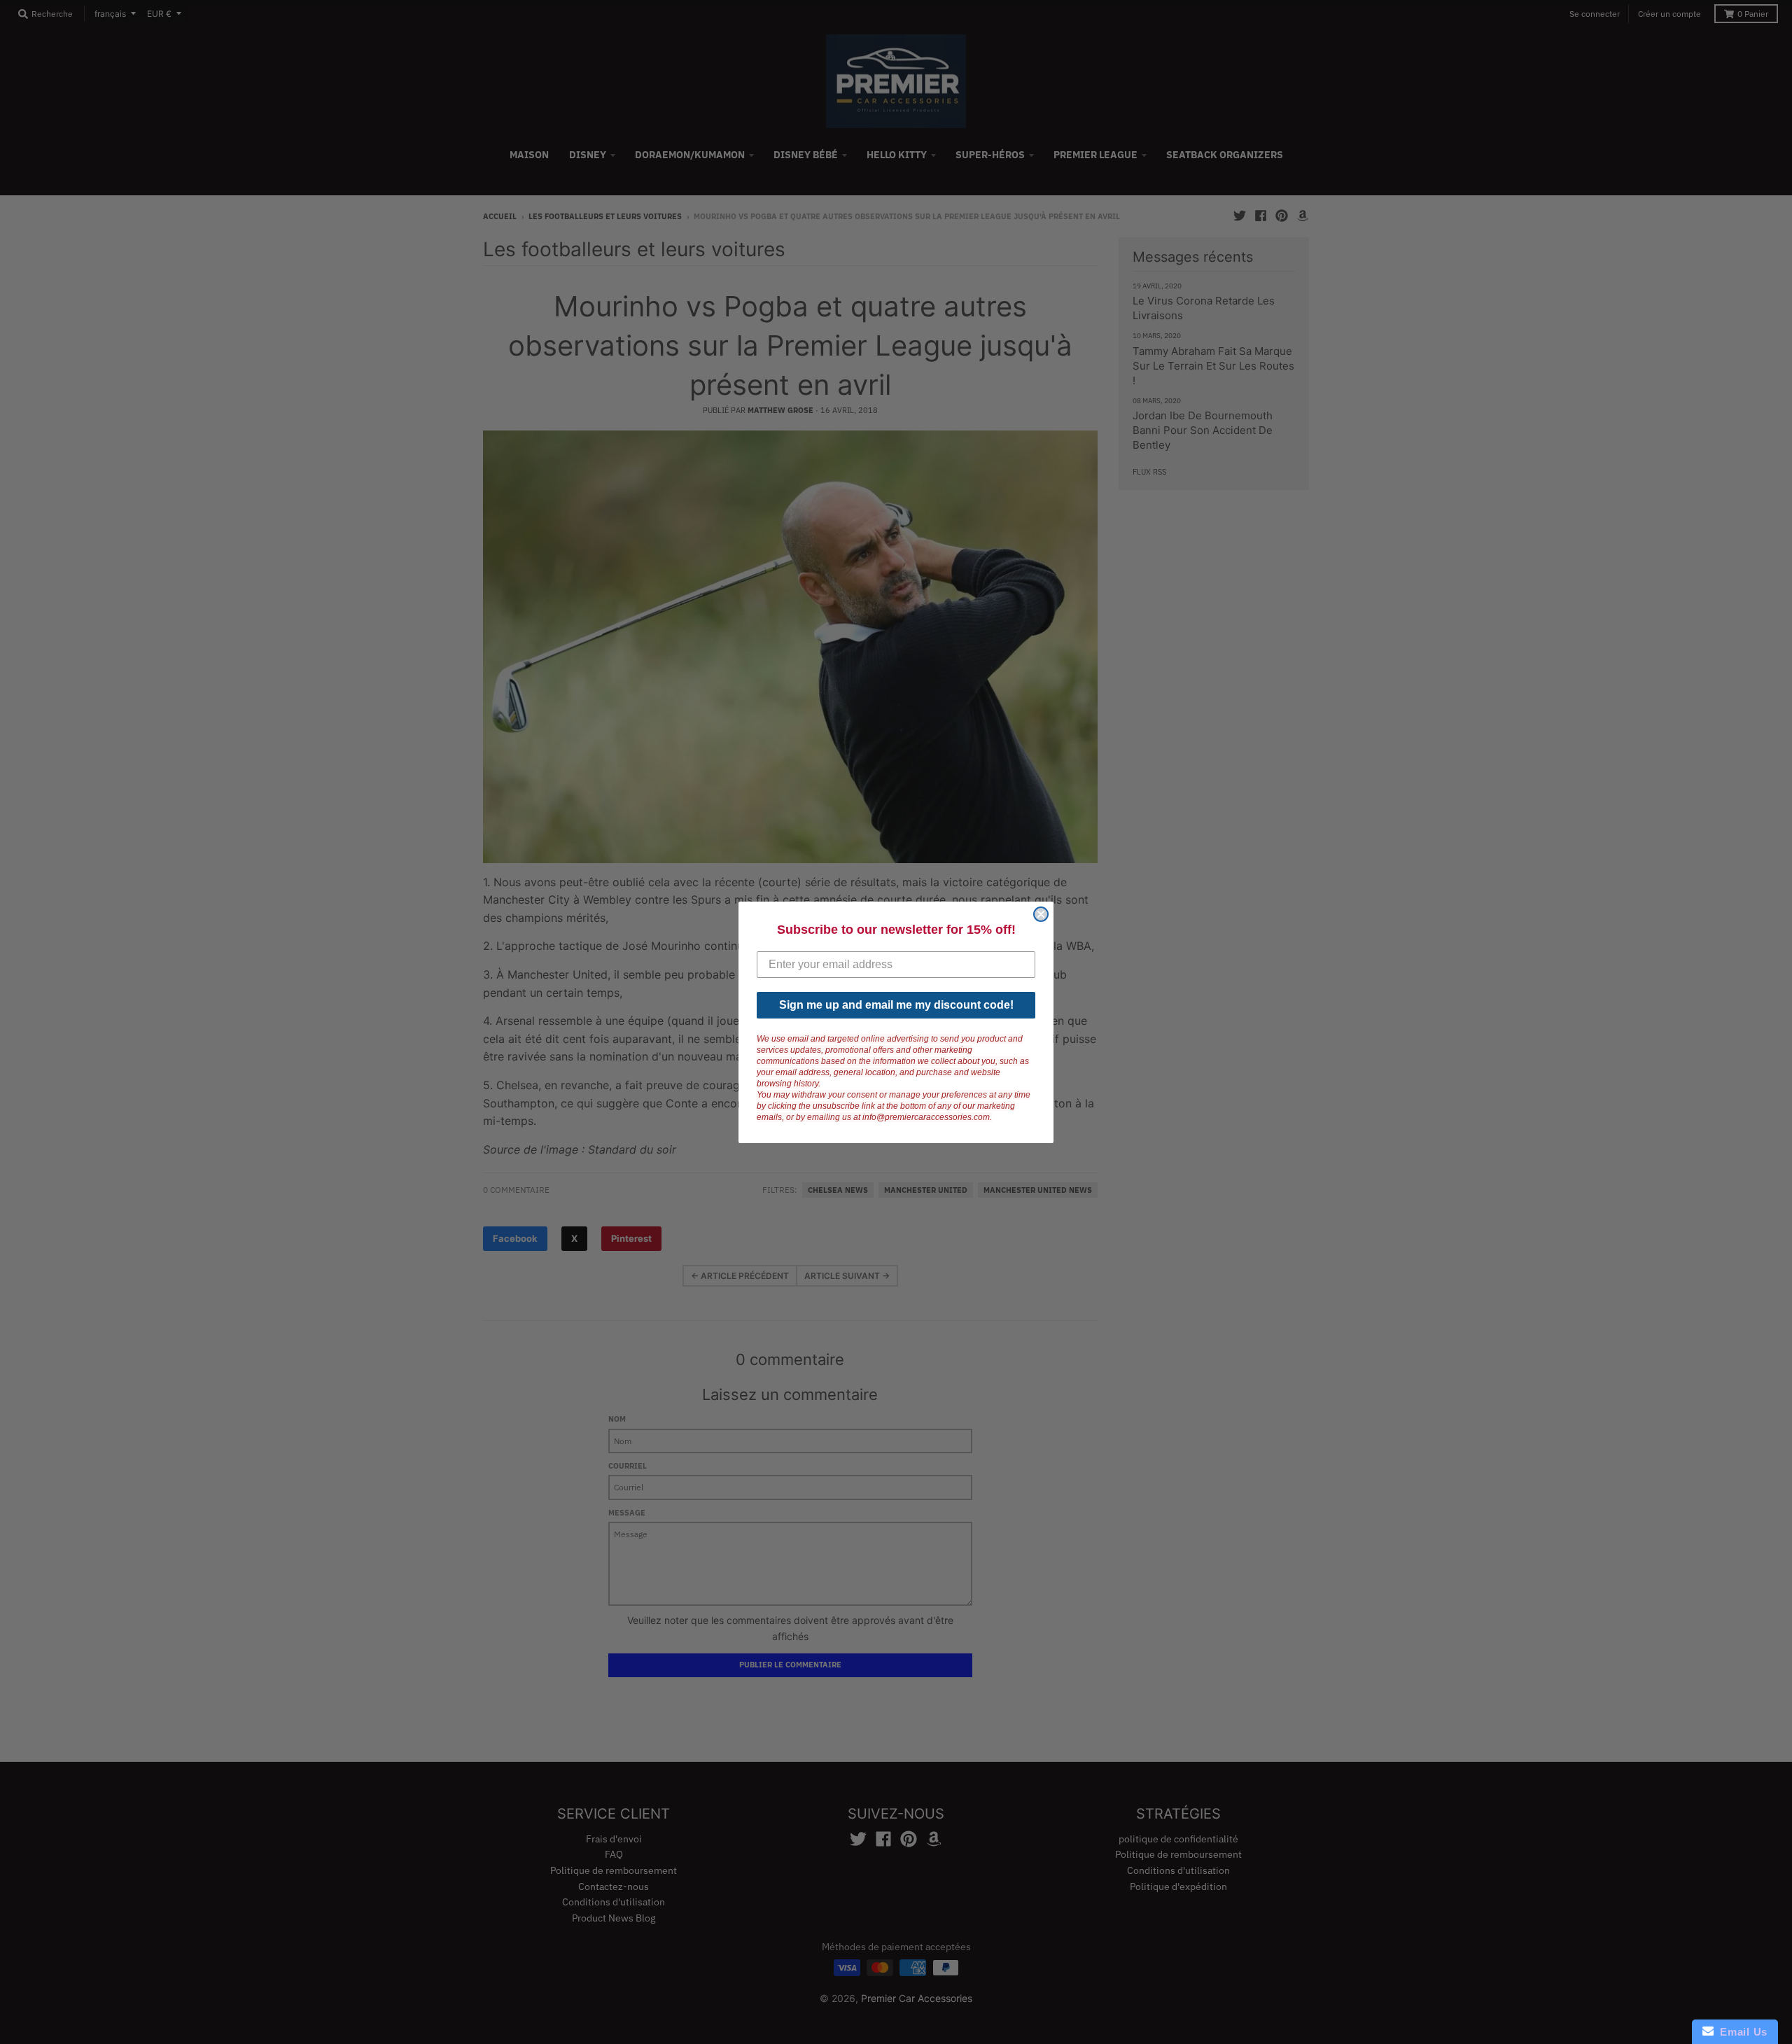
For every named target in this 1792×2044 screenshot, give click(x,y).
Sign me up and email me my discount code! (896, 1005)
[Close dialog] (1041, 914)
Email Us (1741, 2032)
